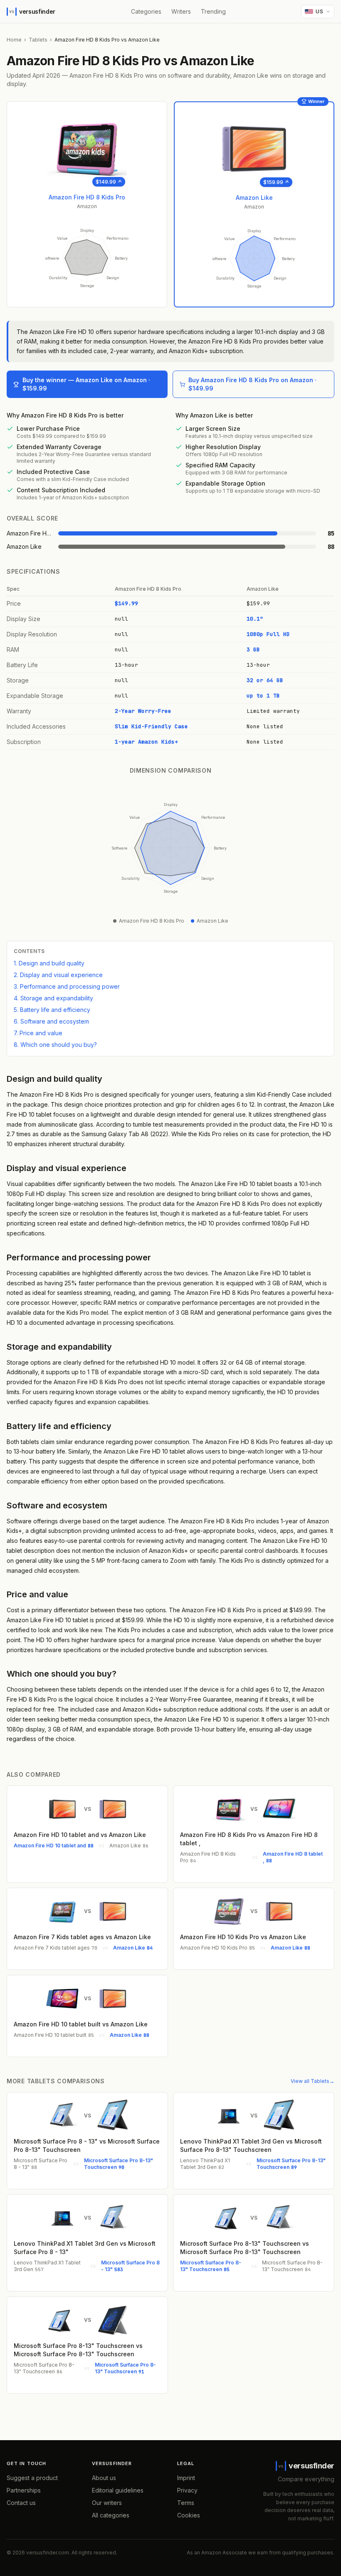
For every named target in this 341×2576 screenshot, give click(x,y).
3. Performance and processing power (67, 986)
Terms (186, 2503)
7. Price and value (38, 1033)
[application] (87, 258)
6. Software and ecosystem (51, 1021)
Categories (146, 11)
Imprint (186, 2478)
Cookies (189, 2515)
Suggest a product (32, 2478)
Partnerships (24, 2490)
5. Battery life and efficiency (52, 1010)
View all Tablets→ (313, 2081)
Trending (213, 11)
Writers (181, 11)
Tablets (38, 40)
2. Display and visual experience (58, 975)
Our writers (107, 2503)
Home (14, 40)
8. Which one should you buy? (55, 1045)
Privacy (187, 2490)
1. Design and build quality (49, 963)
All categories (111, 2515)
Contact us (21, 2503)
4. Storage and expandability (53, 998)
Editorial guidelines (118, 2490)
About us (104, 2478)
